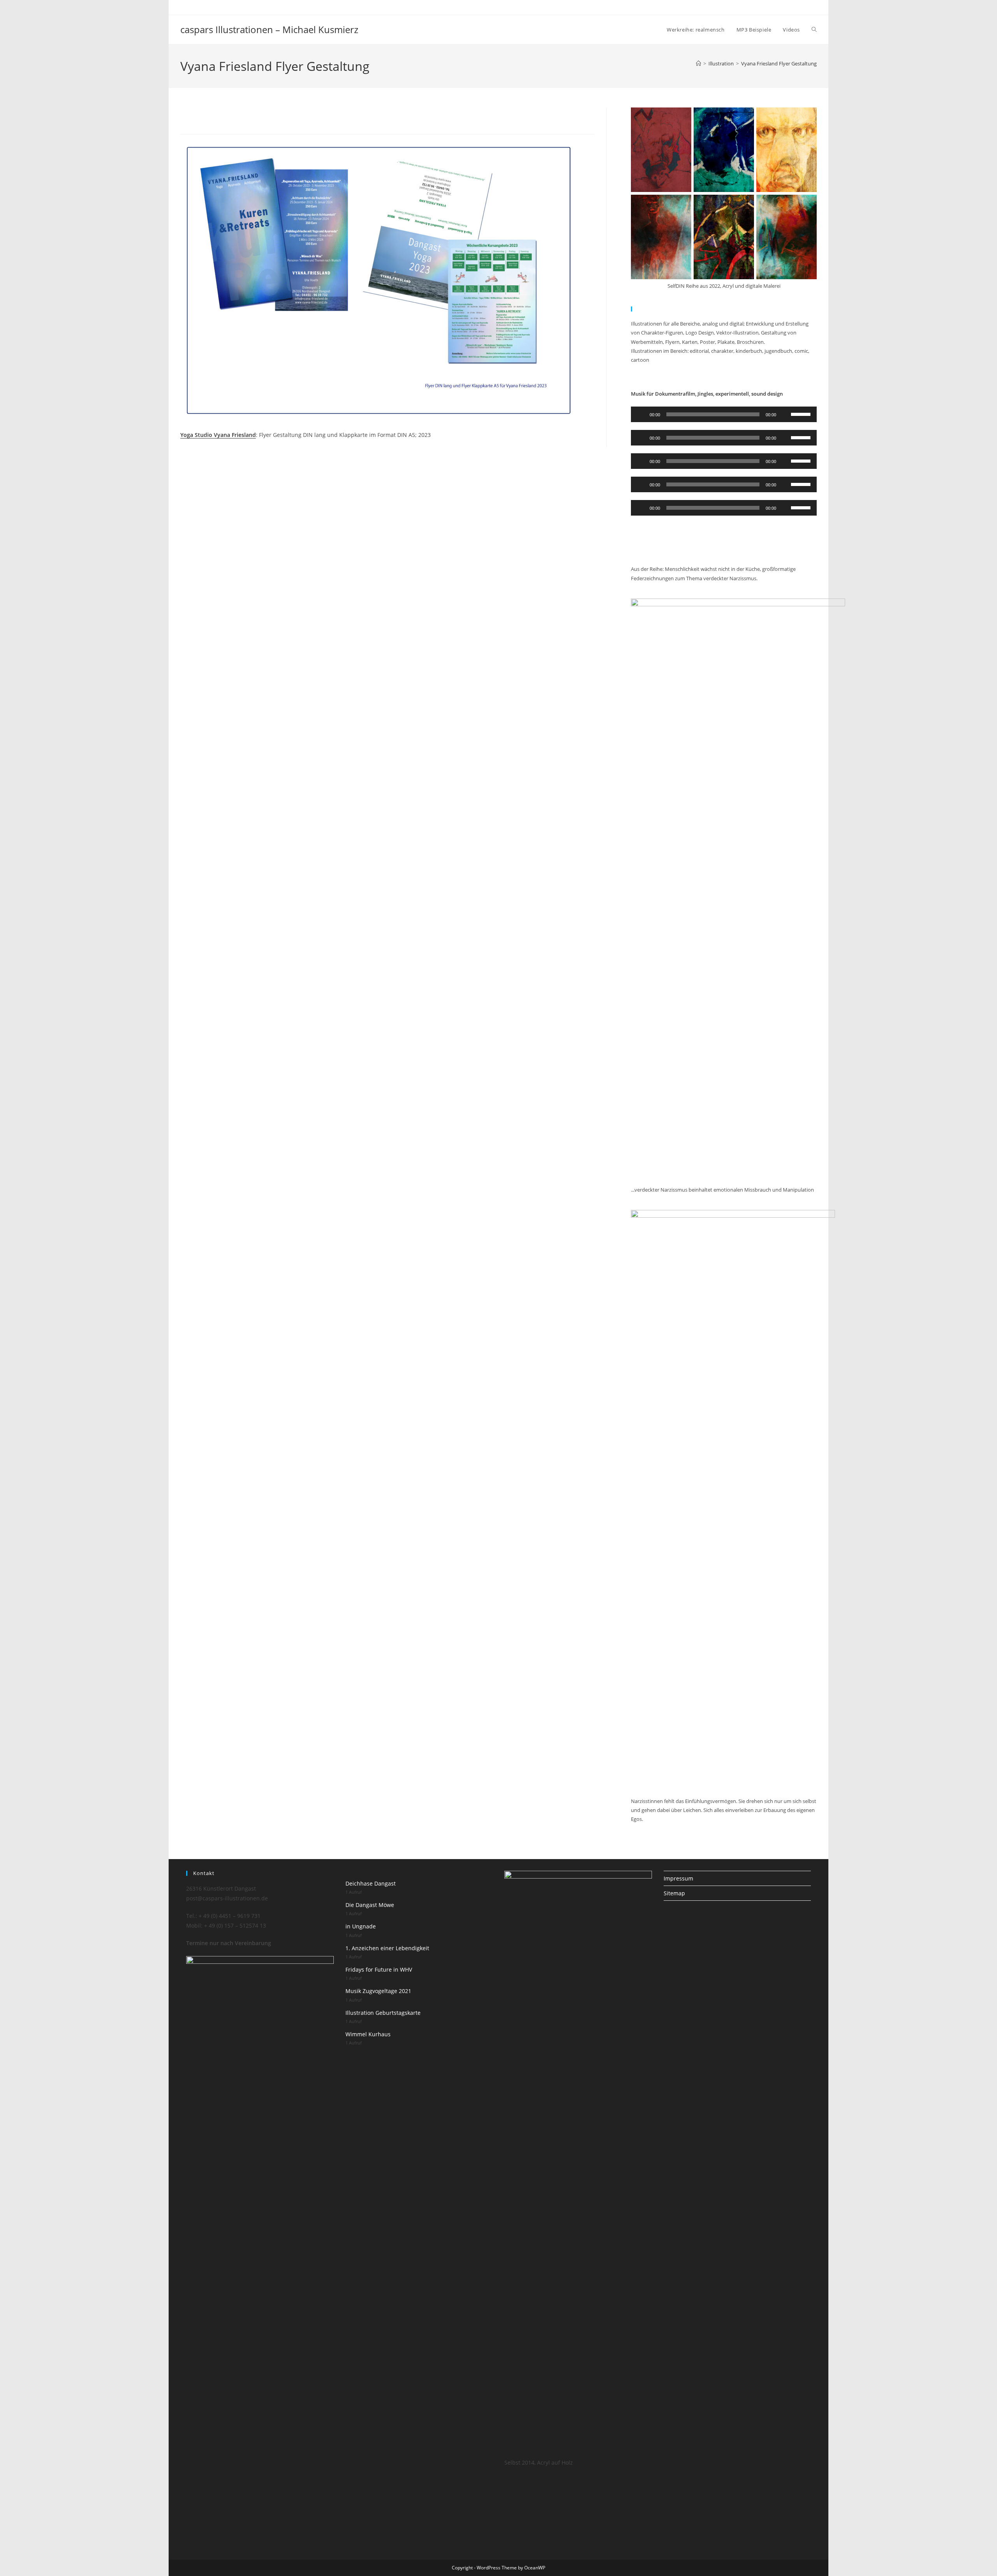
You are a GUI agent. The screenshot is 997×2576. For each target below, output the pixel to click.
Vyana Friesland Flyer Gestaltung (779, 63)
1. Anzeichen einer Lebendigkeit (387, 1948)
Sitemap (674, 1893)
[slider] (802, 414)
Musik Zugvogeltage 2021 (378, 1991)
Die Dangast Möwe (370, 1905)
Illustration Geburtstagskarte (383, 2013)
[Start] (698, 63)
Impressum (678, 1878)
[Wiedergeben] (641, 414)
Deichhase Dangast (371, 1883)
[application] (724, 414)
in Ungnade (361, 1926)
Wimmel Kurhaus (368, 2034)
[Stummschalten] (785, 414)
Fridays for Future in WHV (379, 1969)
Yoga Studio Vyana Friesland (218, 435)
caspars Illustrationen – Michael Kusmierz (269, 29)
